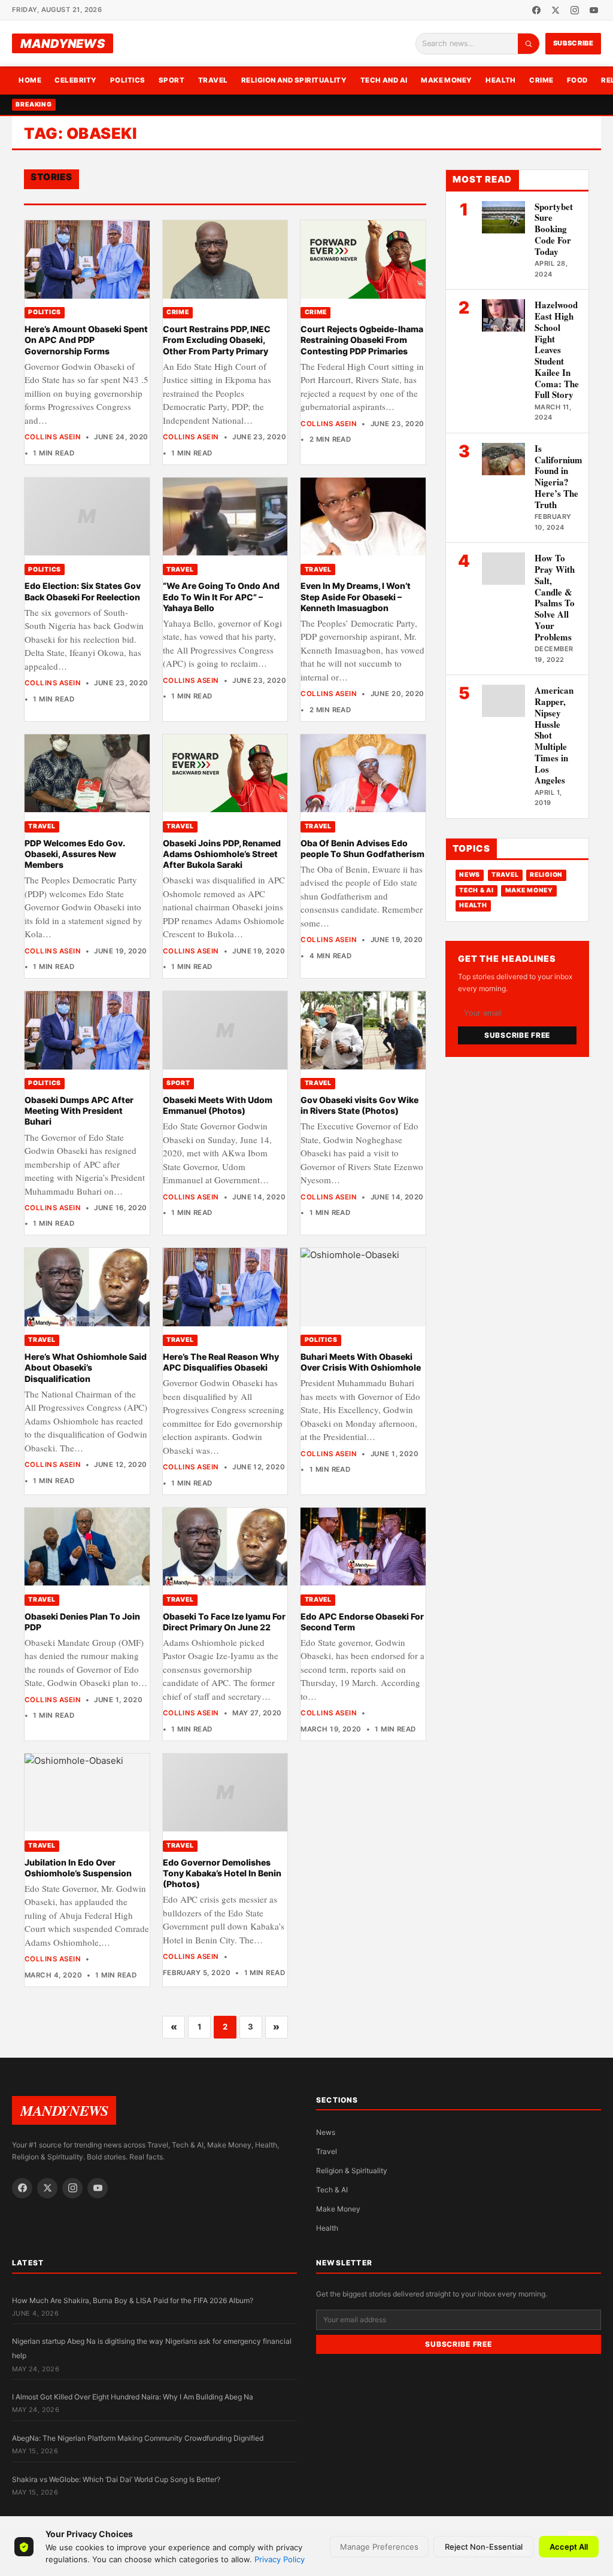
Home (30, 80)
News (470, 875)
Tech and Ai (384, 80)
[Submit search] (529, 44)
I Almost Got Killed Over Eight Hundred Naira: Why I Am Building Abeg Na (133, 2397)
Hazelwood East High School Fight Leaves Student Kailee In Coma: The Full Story (557, 350)
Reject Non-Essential (484, 2547)
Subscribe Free (517, 1035)
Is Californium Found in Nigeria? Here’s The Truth (559, 476)
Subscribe (573, 43)
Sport (172, 80)
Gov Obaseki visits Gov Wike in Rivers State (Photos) (359, 1105)
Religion (546, 875)
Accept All (569, 2547)
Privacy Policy (280, 2559)
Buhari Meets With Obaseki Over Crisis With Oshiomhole (361, 1362)
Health (501, 80)
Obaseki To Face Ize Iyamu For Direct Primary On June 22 (224, 1622)
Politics (128, 80)
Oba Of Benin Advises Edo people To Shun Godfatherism (362, 848)
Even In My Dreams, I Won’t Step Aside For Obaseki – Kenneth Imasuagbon (356, 597)
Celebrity (75, 80)
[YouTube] (594, 10)
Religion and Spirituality (294, 80)
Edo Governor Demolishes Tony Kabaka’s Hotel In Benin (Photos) (222, 1873)
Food (577, 80)
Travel (213, 80)
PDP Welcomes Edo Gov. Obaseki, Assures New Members (75, 854)
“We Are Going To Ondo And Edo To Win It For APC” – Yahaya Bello (221, 597)
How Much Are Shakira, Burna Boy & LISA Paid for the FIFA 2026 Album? (133, 2300)
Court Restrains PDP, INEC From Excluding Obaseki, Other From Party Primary (217, 340)
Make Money (447, 80)
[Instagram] (575, 10)
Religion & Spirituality (352, 2171)
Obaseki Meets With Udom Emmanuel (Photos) (218, 1105)
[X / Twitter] (556, 10)
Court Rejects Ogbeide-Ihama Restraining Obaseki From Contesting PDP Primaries (362, 340)
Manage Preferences (379, 2547)
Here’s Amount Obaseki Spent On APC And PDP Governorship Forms (86, 340)
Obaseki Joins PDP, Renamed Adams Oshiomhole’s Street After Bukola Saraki (222, 854)
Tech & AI (477, 890)
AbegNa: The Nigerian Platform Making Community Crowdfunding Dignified (138, 2438)
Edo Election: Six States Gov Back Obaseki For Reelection (83, 591)
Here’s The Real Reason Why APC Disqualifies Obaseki (221, 1362)
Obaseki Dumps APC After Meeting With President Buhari (79, 1111)
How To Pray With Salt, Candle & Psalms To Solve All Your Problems (555, 597)
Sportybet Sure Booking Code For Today (554, 229)
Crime (541, 80)
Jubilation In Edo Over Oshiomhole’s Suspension (78, 1868)
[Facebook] (536, 10)
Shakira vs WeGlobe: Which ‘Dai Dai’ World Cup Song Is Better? (116, 2479)
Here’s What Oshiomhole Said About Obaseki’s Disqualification (86, 1368)
